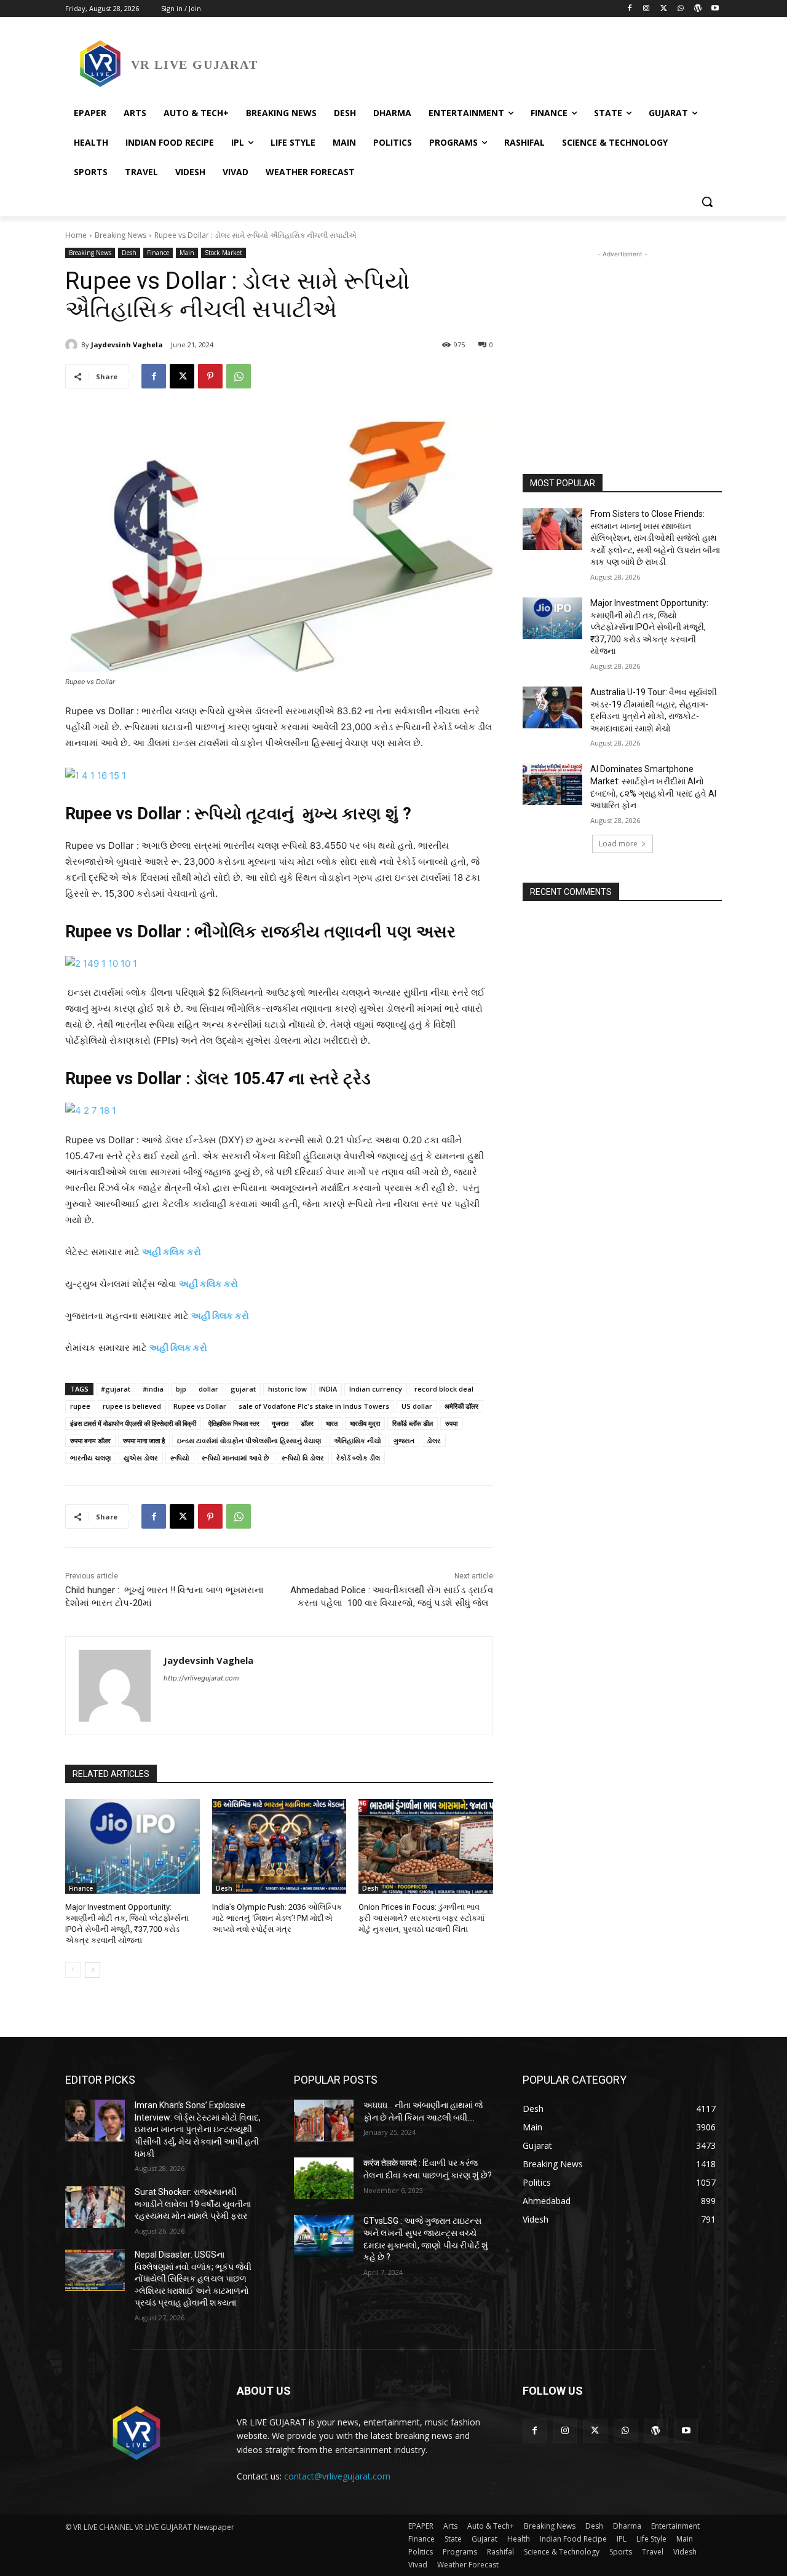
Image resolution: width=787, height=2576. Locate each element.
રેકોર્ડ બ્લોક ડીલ (358, 1458)
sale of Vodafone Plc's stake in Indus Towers (314, 1406)
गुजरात (280, 1423)
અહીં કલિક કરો (208, 1284)
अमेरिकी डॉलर (461, 1406)
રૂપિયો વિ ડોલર (303, 1458)
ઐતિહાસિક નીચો (358, 1440)
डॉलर (307, 1423)
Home (76, 235)
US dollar (417, 1406)
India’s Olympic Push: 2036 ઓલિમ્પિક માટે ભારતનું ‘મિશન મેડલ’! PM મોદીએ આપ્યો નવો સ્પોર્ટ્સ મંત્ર (277, 1918)
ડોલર (434, 1440)
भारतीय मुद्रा (365, 1423)
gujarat (243, 1389)
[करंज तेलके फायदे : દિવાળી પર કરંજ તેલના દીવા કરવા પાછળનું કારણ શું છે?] (324, 2178)
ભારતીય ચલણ (91, 1458)
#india (153, 1389)
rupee (80, 1406)
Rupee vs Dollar (200, 1406)
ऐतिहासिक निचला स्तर (234, 1423)
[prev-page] (73, 1970)
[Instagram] (647, 9)
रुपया (451, 1423)
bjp (181, 1389)
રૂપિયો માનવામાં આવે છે (235, 1458)
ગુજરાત (404, 1440)
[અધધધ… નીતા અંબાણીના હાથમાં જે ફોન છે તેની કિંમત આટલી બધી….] (324, 2121)
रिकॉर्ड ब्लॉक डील (413, 1423)
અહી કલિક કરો (172, 1252)
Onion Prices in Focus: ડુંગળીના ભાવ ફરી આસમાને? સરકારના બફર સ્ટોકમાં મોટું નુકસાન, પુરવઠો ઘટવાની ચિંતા (421, 1918)
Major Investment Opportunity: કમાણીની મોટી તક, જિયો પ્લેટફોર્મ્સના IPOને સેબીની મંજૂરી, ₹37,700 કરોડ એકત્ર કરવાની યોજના (649, 627)
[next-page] (93, 1970)
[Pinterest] (210, 376)
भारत (332, 1423)
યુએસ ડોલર (141, 1458)
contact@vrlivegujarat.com (337, 2476)
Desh (129, 253)
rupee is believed (132, 1406)
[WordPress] (698, 9)
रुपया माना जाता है (144, 1440)
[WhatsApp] (681, 9)
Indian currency (376, 1389)
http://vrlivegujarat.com (201, 1678)
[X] (664, 9)
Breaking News (121, 235)
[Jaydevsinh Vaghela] (73, 345)
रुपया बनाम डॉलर (90, 1440)
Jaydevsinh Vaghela (127, 345)
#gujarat (116, 1389)
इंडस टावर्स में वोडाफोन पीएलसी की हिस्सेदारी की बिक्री (133, 1423)
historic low (287, 1389)
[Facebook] (629, 9)
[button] (707, 202)
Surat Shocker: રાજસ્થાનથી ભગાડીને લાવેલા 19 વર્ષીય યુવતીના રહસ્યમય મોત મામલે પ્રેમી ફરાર (193, 2204)
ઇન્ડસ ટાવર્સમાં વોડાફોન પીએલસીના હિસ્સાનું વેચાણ (249, 1440)
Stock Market (223, 253)
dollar (208, 1389)
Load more (618, 844)
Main (187, 253)
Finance (158, 253)
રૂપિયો (180, 1458)
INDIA (328, 1389)
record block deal (444, 1389)
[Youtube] (715, 9)
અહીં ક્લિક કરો (220, 1316)
